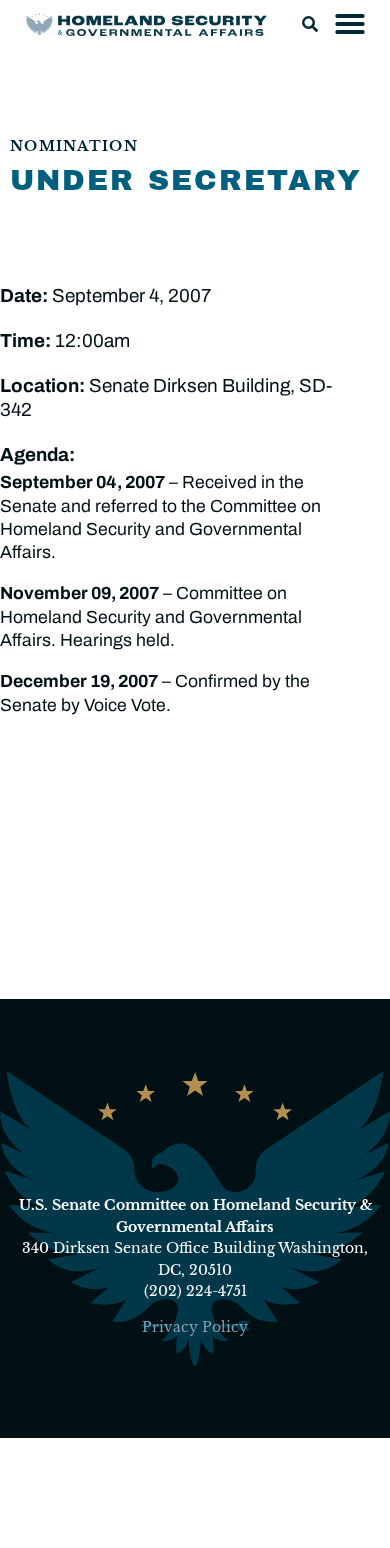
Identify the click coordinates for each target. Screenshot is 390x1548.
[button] (310, 24)
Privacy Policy (195, 1327)
